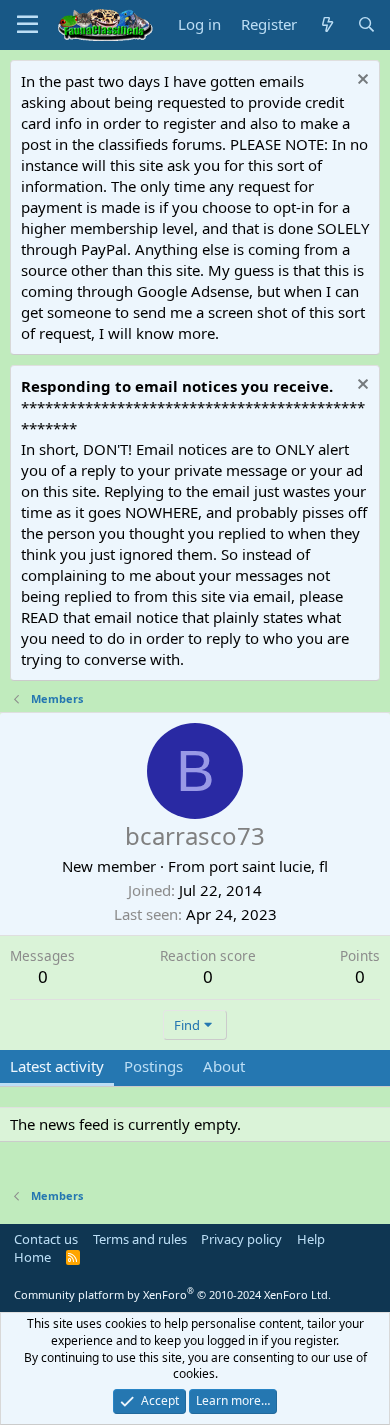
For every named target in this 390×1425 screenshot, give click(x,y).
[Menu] (27, 25)
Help (311, 1239)
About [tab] (224, 1066)
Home (32, 1257)
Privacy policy (241, 1239)
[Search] (366, 24)
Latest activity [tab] (57, 1066)
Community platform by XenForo (172, 1294)
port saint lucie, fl (268, 866)
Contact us (46, 1239)
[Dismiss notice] (360, 81)
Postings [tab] (153, 1066)
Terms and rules (140, 1239)
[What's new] (326, 24)
